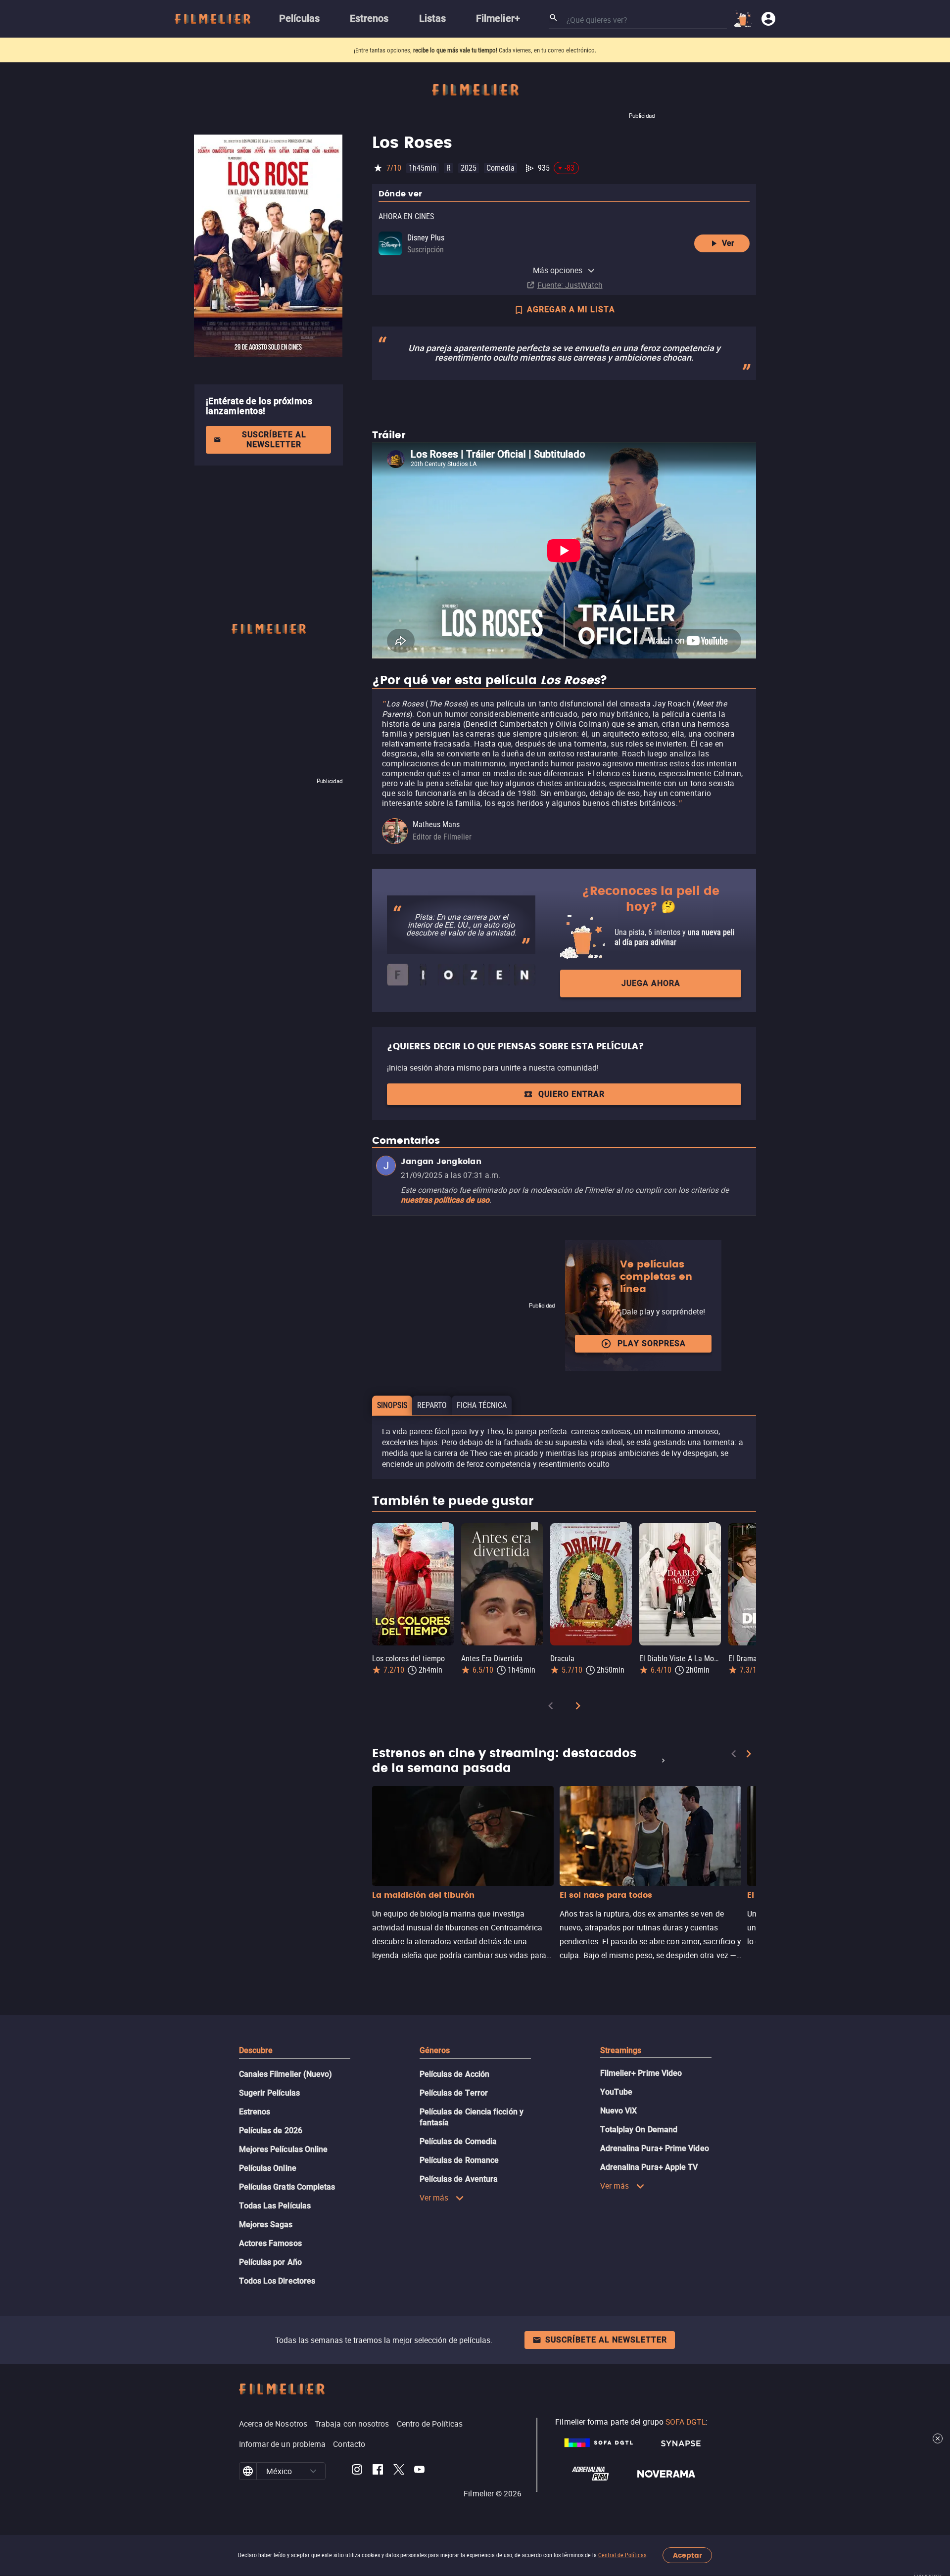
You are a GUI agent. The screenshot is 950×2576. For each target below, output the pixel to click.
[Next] (578, 1708)
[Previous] (551, 1708)
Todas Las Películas (275, 2206)
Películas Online (268, 2168)
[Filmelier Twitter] (399, 2471)
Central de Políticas (622, 2555)
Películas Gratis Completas (287, 2187)
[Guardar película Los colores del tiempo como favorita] (445, 1526)
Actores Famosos (270, 2243)
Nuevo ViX (619, 2111)
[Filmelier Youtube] (419, 2471)
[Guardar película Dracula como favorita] (623, 1526)
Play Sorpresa (652, 1343)
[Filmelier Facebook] (378, 2471)
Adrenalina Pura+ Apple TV (649, 2167)
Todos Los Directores (277, 2281)
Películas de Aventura (459, 2179)
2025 (469, 168)
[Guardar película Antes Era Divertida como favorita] (534, 1526)
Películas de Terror (454, 2093)
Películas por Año (270, 2262)
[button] (313, 2471)
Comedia (500, 168)
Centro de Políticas (430, 2424)
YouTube (617, 2092)
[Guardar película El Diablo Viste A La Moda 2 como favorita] (712, 1526)
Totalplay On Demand (639, 2130)
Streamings (621, 2050)
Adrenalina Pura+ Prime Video (655, 2148)
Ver (728, 243)
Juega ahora (651, 983)
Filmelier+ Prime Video (641, 2073)
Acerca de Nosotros (273, 2424)
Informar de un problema (283, 2444)
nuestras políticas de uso (445, 1200)
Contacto (349, 2444)
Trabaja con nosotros (352, 2424)
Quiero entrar (571, 1094)
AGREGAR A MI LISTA (571, 309)
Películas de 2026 (271, 2131)
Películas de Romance (459, 2160)
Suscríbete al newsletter (274, 440)
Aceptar (688, 2555)
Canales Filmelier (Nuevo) (286, 2074)
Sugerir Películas (269, 2093)
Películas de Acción (455, 2074)
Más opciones (558, 270)
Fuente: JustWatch (570, 285)
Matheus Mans (436, 824)
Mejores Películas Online (284, 2149)
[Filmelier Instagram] (357, 2471)
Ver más (434, 2198)
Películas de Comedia (458, 2141)
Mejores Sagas (266, 2225)
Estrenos (255, 2112)
